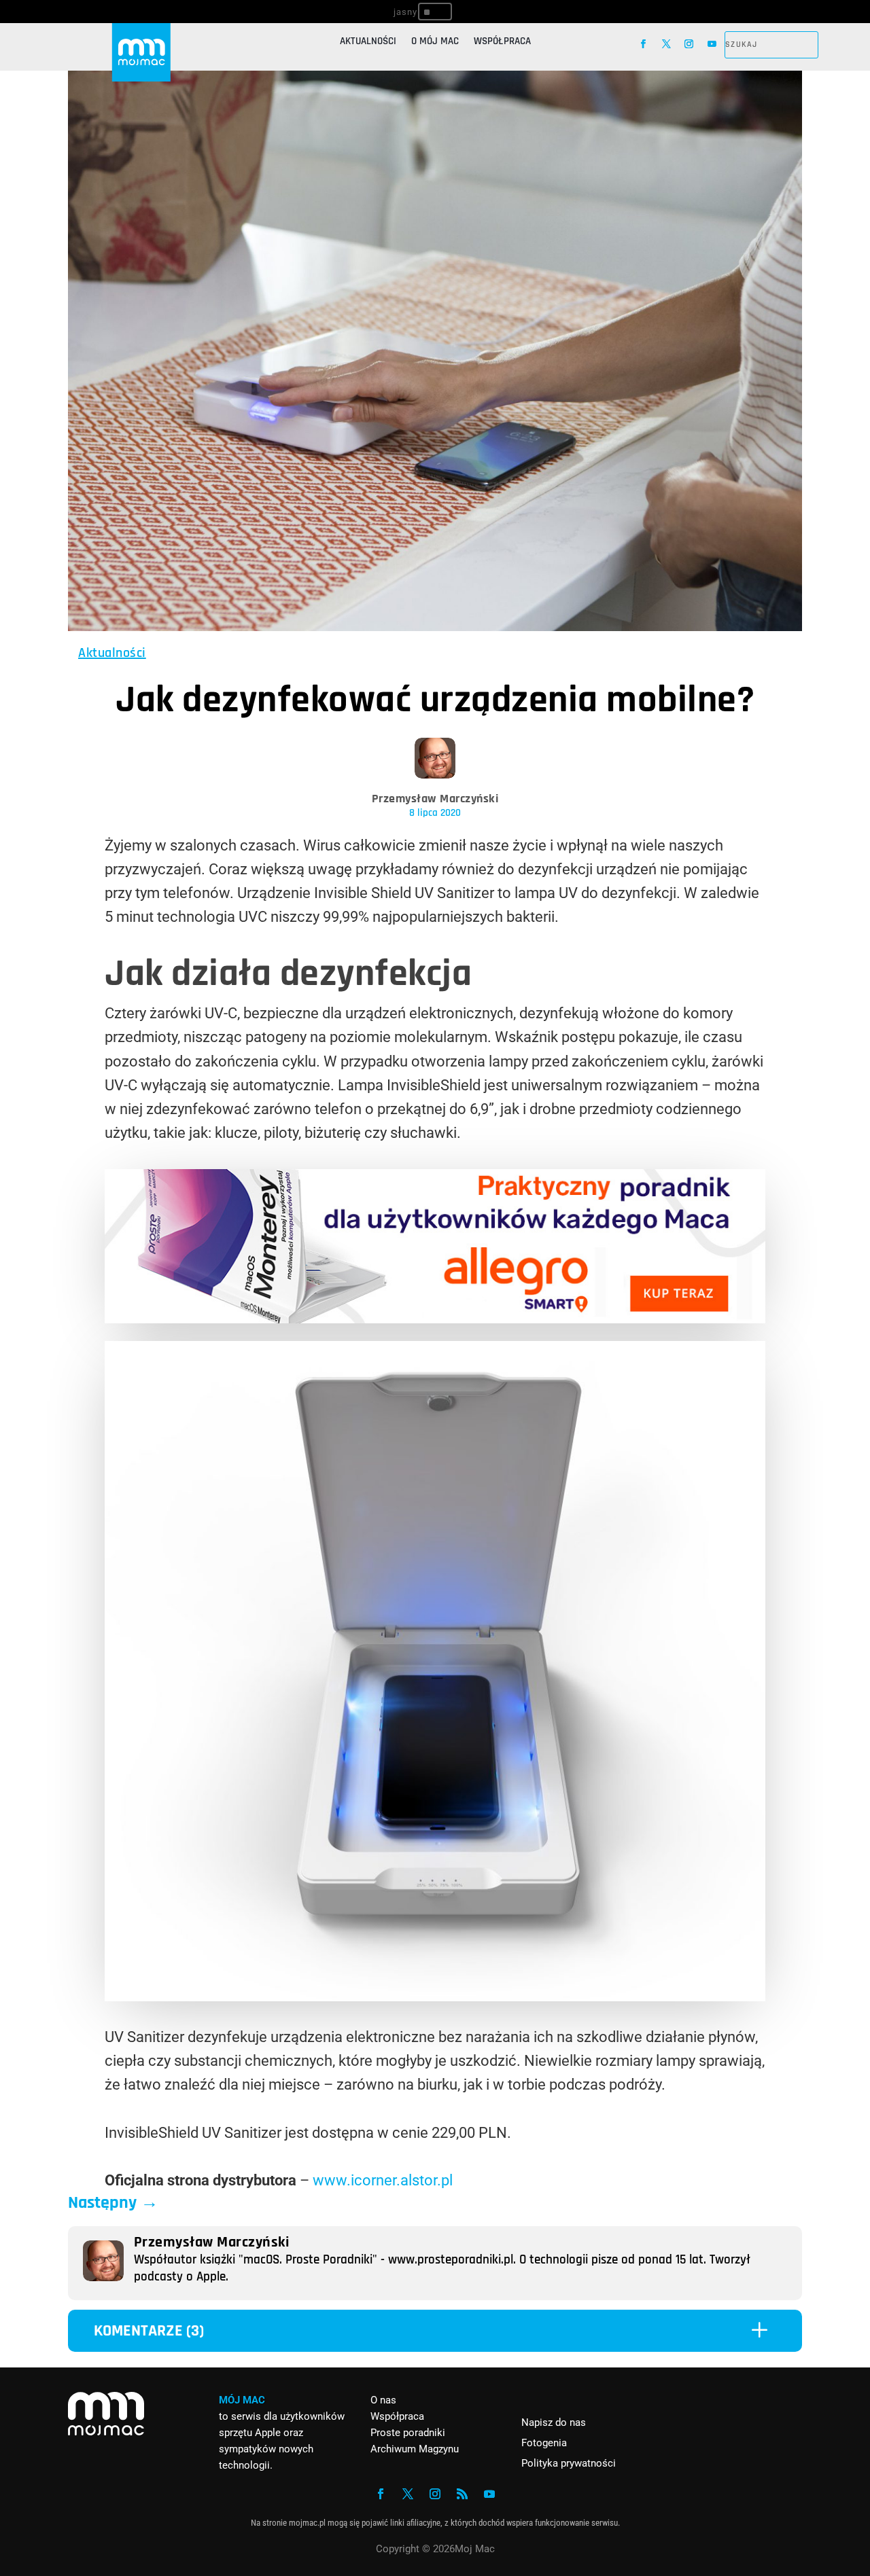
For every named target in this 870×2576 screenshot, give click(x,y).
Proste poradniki (408, 2433)
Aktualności (368, 42)
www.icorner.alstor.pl (383, 2180)
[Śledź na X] (667, 44)
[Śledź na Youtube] (712, 44)
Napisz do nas (554, 2422)
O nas (383, 2400)
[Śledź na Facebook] (644, 44)
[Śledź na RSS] (462, 2494)
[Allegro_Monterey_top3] (435, 1318)
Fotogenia (544, 2443)
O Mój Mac (435, 42)
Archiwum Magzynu (415, 2449)
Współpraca (502, 42)
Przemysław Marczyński (435, 799)
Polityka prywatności (569, 2463)
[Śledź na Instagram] (689, 44)
